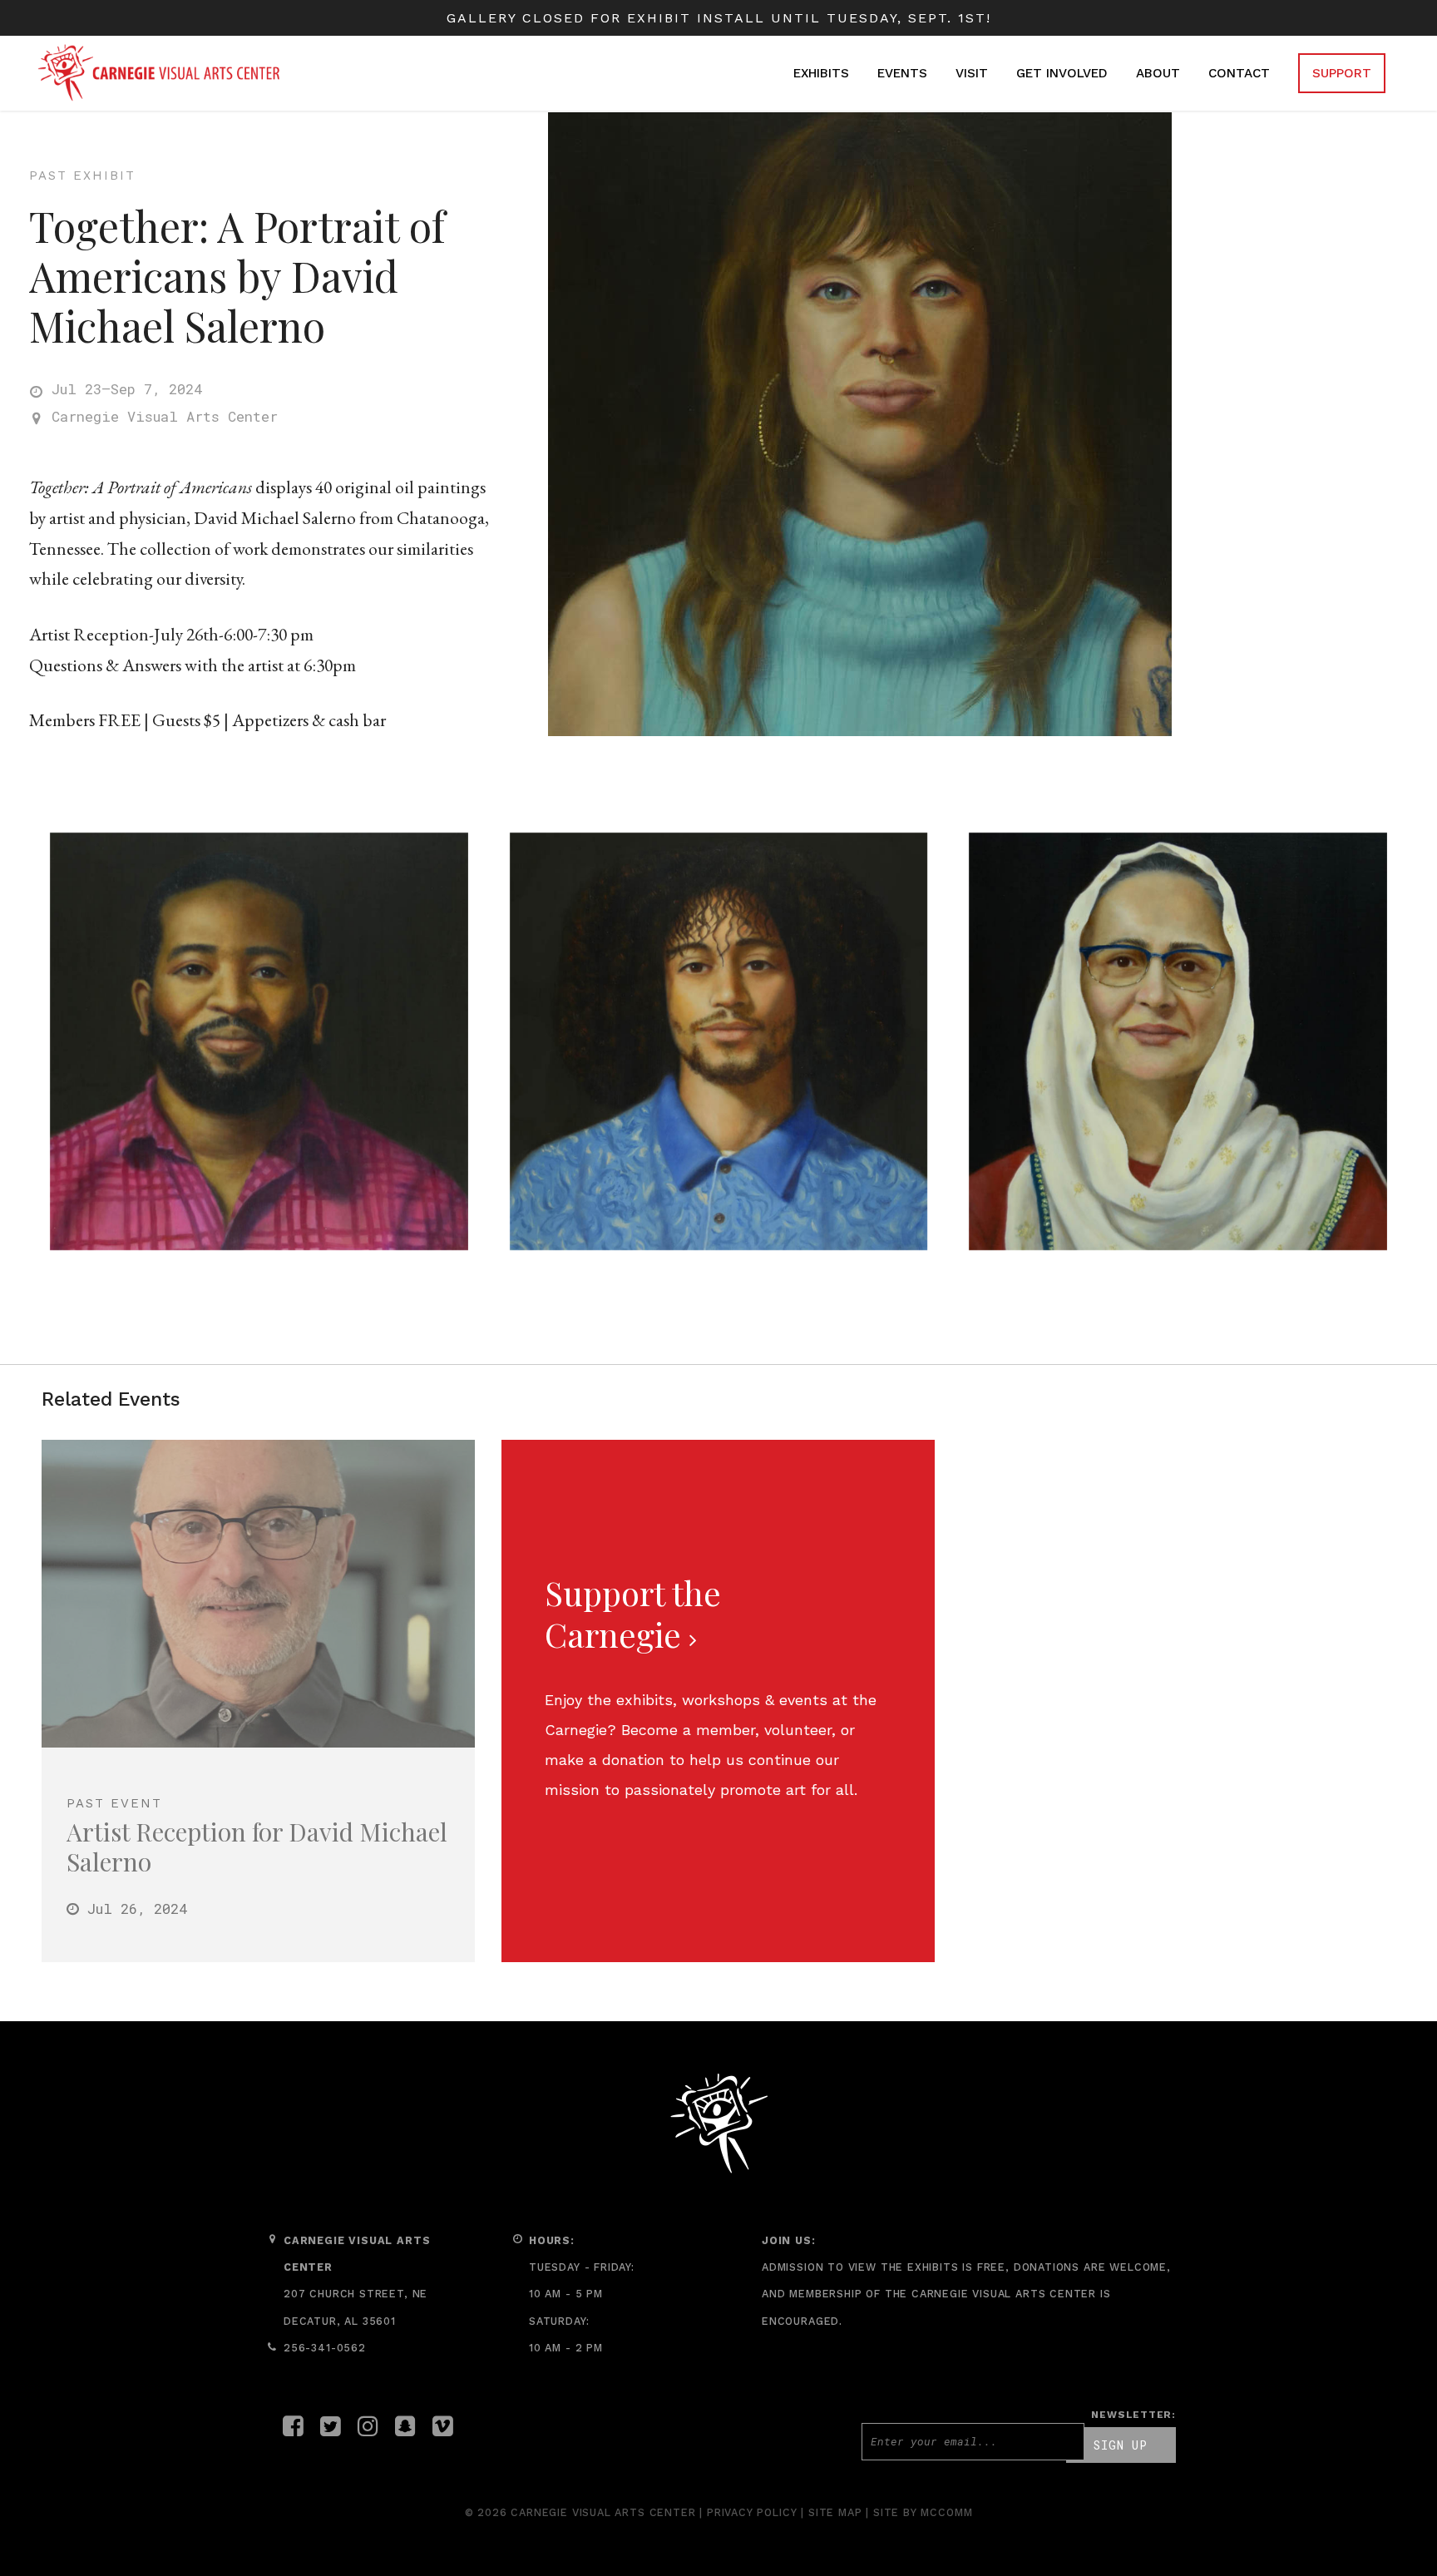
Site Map (835, 2512)
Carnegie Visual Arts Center (165, 416)
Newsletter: (1133, 2415)
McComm (946, 2512)
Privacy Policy (752, 2512)
